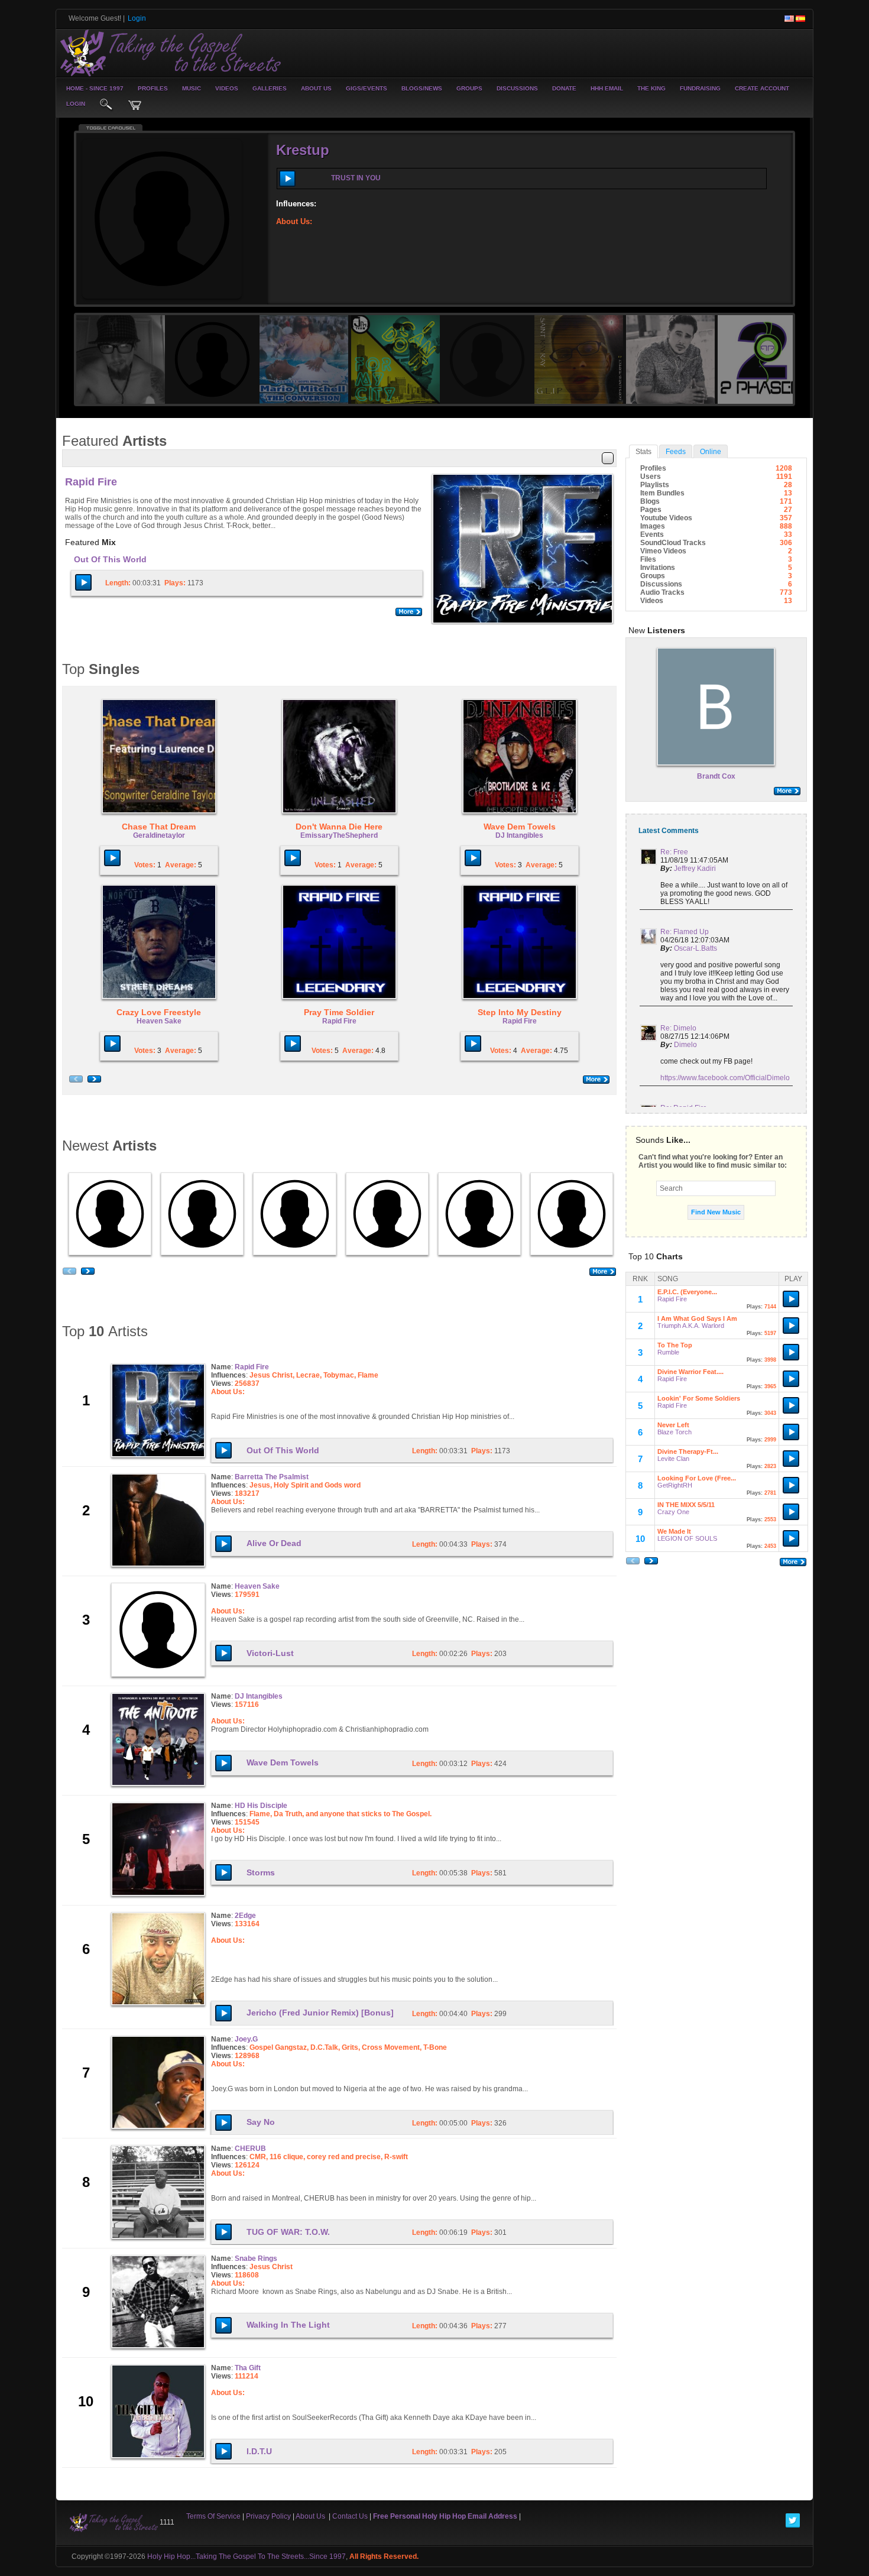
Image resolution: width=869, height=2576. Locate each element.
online (711, 452)
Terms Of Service (213, 2516)
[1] (720, 177)
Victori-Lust (270, 1653)
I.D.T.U (259, 2451)
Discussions (517, 88)
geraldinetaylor (159, 835)
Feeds (676, 452)
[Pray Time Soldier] (339, 941)
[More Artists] (603, 1272)
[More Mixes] (409, 612)
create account (762, 88)
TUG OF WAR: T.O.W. (288, 2232)
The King (651, 88)
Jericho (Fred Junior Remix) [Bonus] (320, 2013)
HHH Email (607, 88)
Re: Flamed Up (685, 932)
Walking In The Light (288, 2325)
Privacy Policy (268, 2516)
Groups (469, 88)
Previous (64, 216)
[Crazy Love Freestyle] (159, 941)
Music (192, 88)
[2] (725, 177)
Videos (227, 88)
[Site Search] (106, 105)
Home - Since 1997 (95, 88)
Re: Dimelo (678, 1028)
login (76, 104)
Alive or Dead (274, 1543)
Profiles (153, 88)
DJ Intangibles (519, 835)
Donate (564, 88)
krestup (303, 150)
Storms (261, 1872)
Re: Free (674, 852)
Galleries (270, 88)
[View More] (716, 791)
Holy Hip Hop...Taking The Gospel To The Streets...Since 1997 (247, 2556)
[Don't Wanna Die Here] (339, 756)
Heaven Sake (159, 1021)
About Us (316, 88)
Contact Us (350, 2516)
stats (643, 452)
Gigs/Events (367, 88)
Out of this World (110, 559)
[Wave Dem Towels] (520, 756)
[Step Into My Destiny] (520, 941)
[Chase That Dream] (159, 756)
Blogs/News (422, 88)
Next (805, 216)
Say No (261, 2122)
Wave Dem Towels (283, 1762)
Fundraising (700, 88)
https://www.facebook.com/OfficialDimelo (725, 1078)
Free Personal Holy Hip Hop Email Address (445, 2516)
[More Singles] (596, 1080)
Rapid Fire (91, 482)
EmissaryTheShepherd (339, 835)
